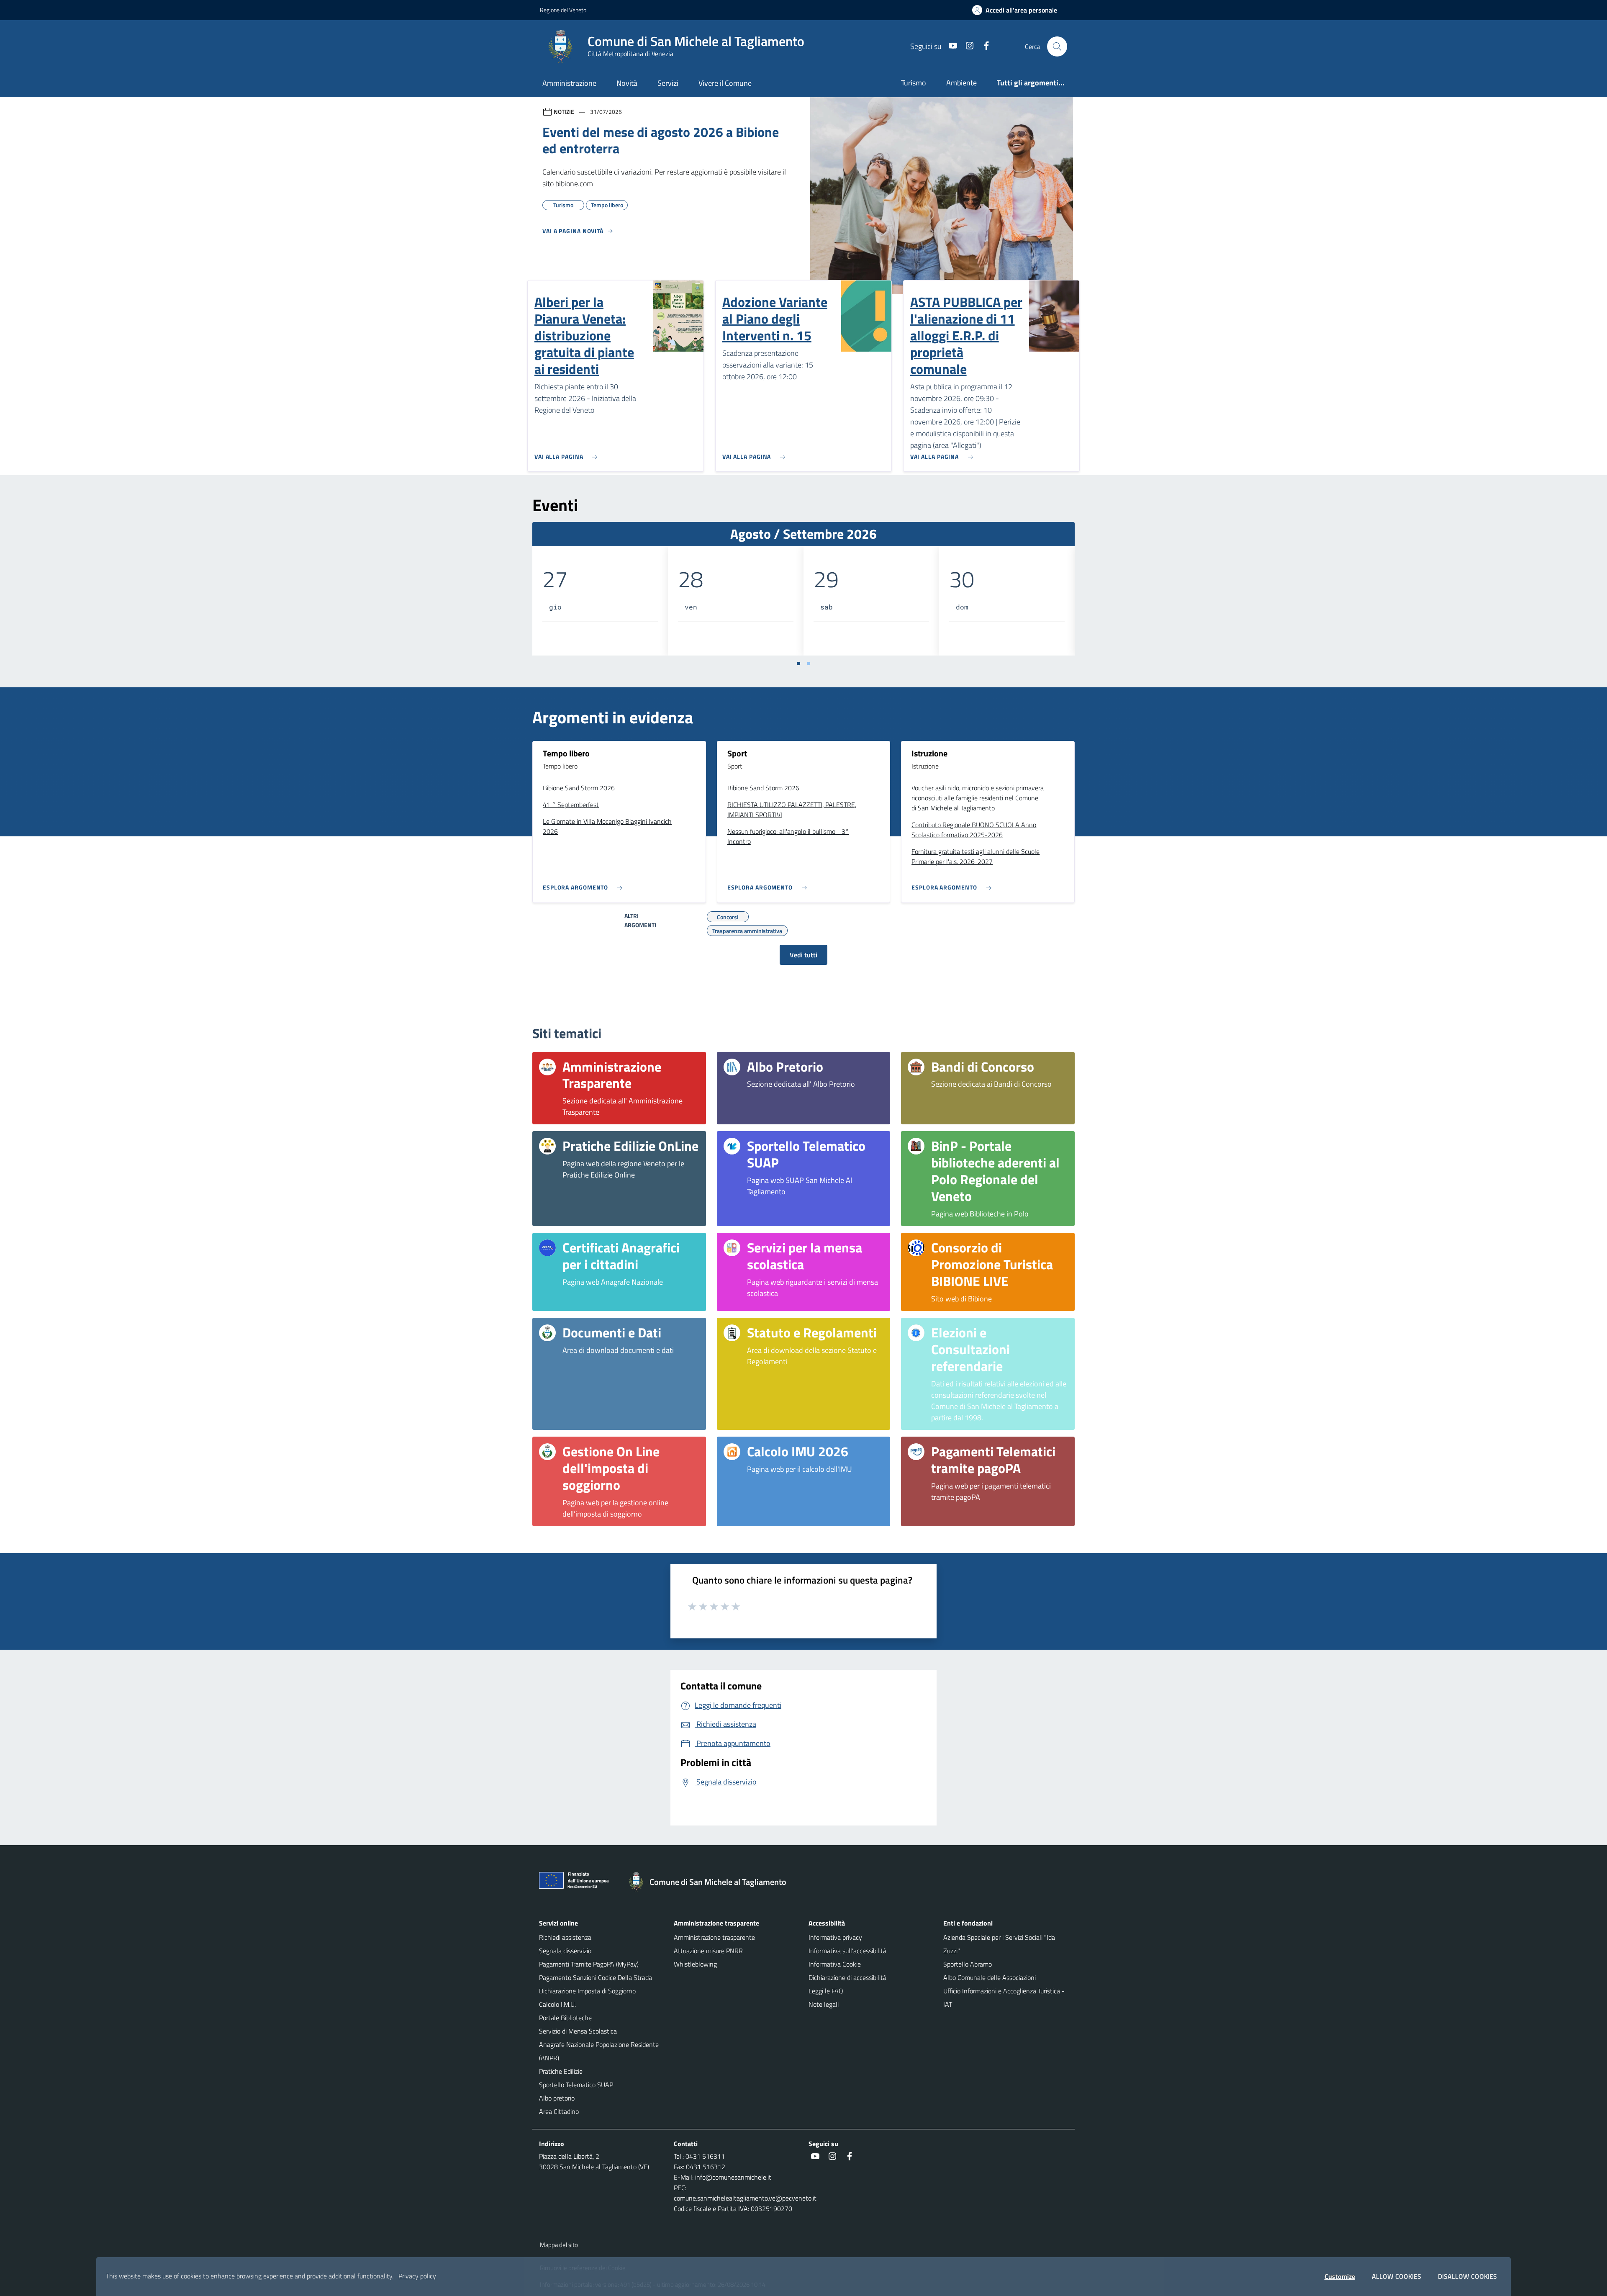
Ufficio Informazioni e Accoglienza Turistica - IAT (1004, 1998)
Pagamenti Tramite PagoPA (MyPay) (589, 1964)
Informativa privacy (835, 1937)
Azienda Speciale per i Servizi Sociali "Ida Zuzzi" (999, 1944)
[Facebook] (983, 46)
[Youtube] (950, 46)
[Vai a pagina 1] (798, 663)
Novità (627, 83)
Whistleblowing (695, 1964)
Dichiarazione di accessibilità (847, 1977)
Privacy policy (417, 2276)
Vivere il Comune (725, 83)
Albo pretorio (557, 2098)
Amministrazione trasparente (714, 1937)
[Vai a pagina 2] (809, 663)
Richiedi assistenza (565, 1937)
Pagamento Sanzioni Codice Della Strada (596, 1977)
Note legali (824, 2004)
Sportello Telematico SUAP (576, 2085)
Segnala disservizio (565, 1951)
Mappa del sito (559, 2245)
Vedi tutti (803, 955)
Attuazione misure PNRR (708, 1951)
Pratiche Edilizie (561, 2071)
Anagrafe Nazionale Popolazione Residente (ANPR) (599, 2051)
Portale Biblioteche (565, 2018)
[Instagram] (966, 46)
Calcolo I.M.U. (557, 2004)
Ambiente (961, 83)
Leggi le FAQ (826, 1991)
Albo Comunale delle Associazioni (990, 1977)
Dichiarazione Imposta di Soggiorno (587, 1991)
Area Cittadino (559, 2111)
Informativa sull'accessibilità (847, 1951)
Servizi (668, 83)
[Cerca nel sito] (1057, 46)
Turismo (914, 83)
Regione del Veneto (563, 10)
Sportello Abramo (968, 1964)
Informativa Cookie (835, 1964)
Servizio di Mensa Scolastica (578, 2031)
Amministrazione (569, 83)
